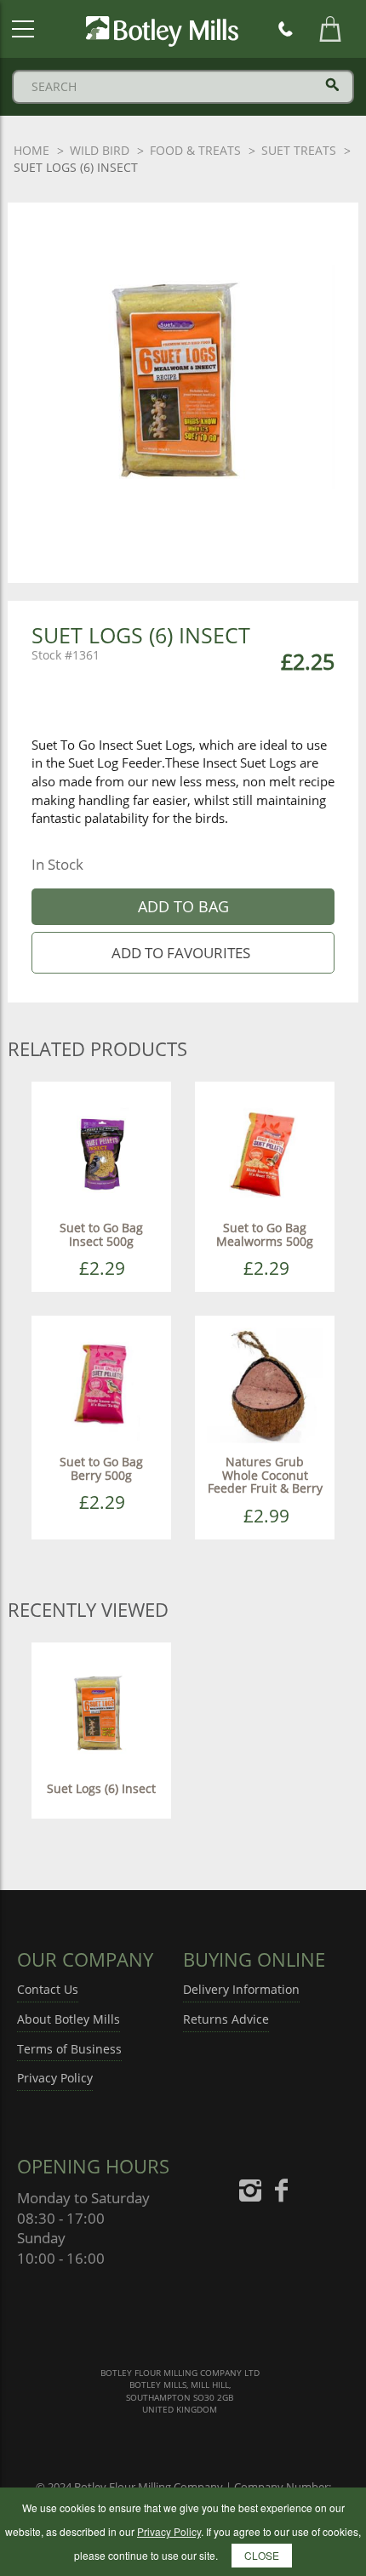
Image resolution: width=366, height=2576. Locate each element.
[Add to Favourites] (183, 953)
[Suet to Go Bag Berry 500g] (101, 1384)
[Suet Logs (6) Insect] (101, 1710)
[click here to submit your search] (332, 85)
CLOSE (262, 2555)
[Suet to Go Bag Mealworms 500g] (265, 1150)
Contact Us (48, 1989)
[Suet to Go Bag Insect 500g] (101, 1150)
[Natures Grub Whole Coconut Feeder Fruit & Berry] (265, 1384)
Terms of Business (69, 2049)
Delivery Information (241, 1989)
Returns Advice (226, 2019)
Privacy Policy (55, 2078)
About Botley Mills (69, 2019)
